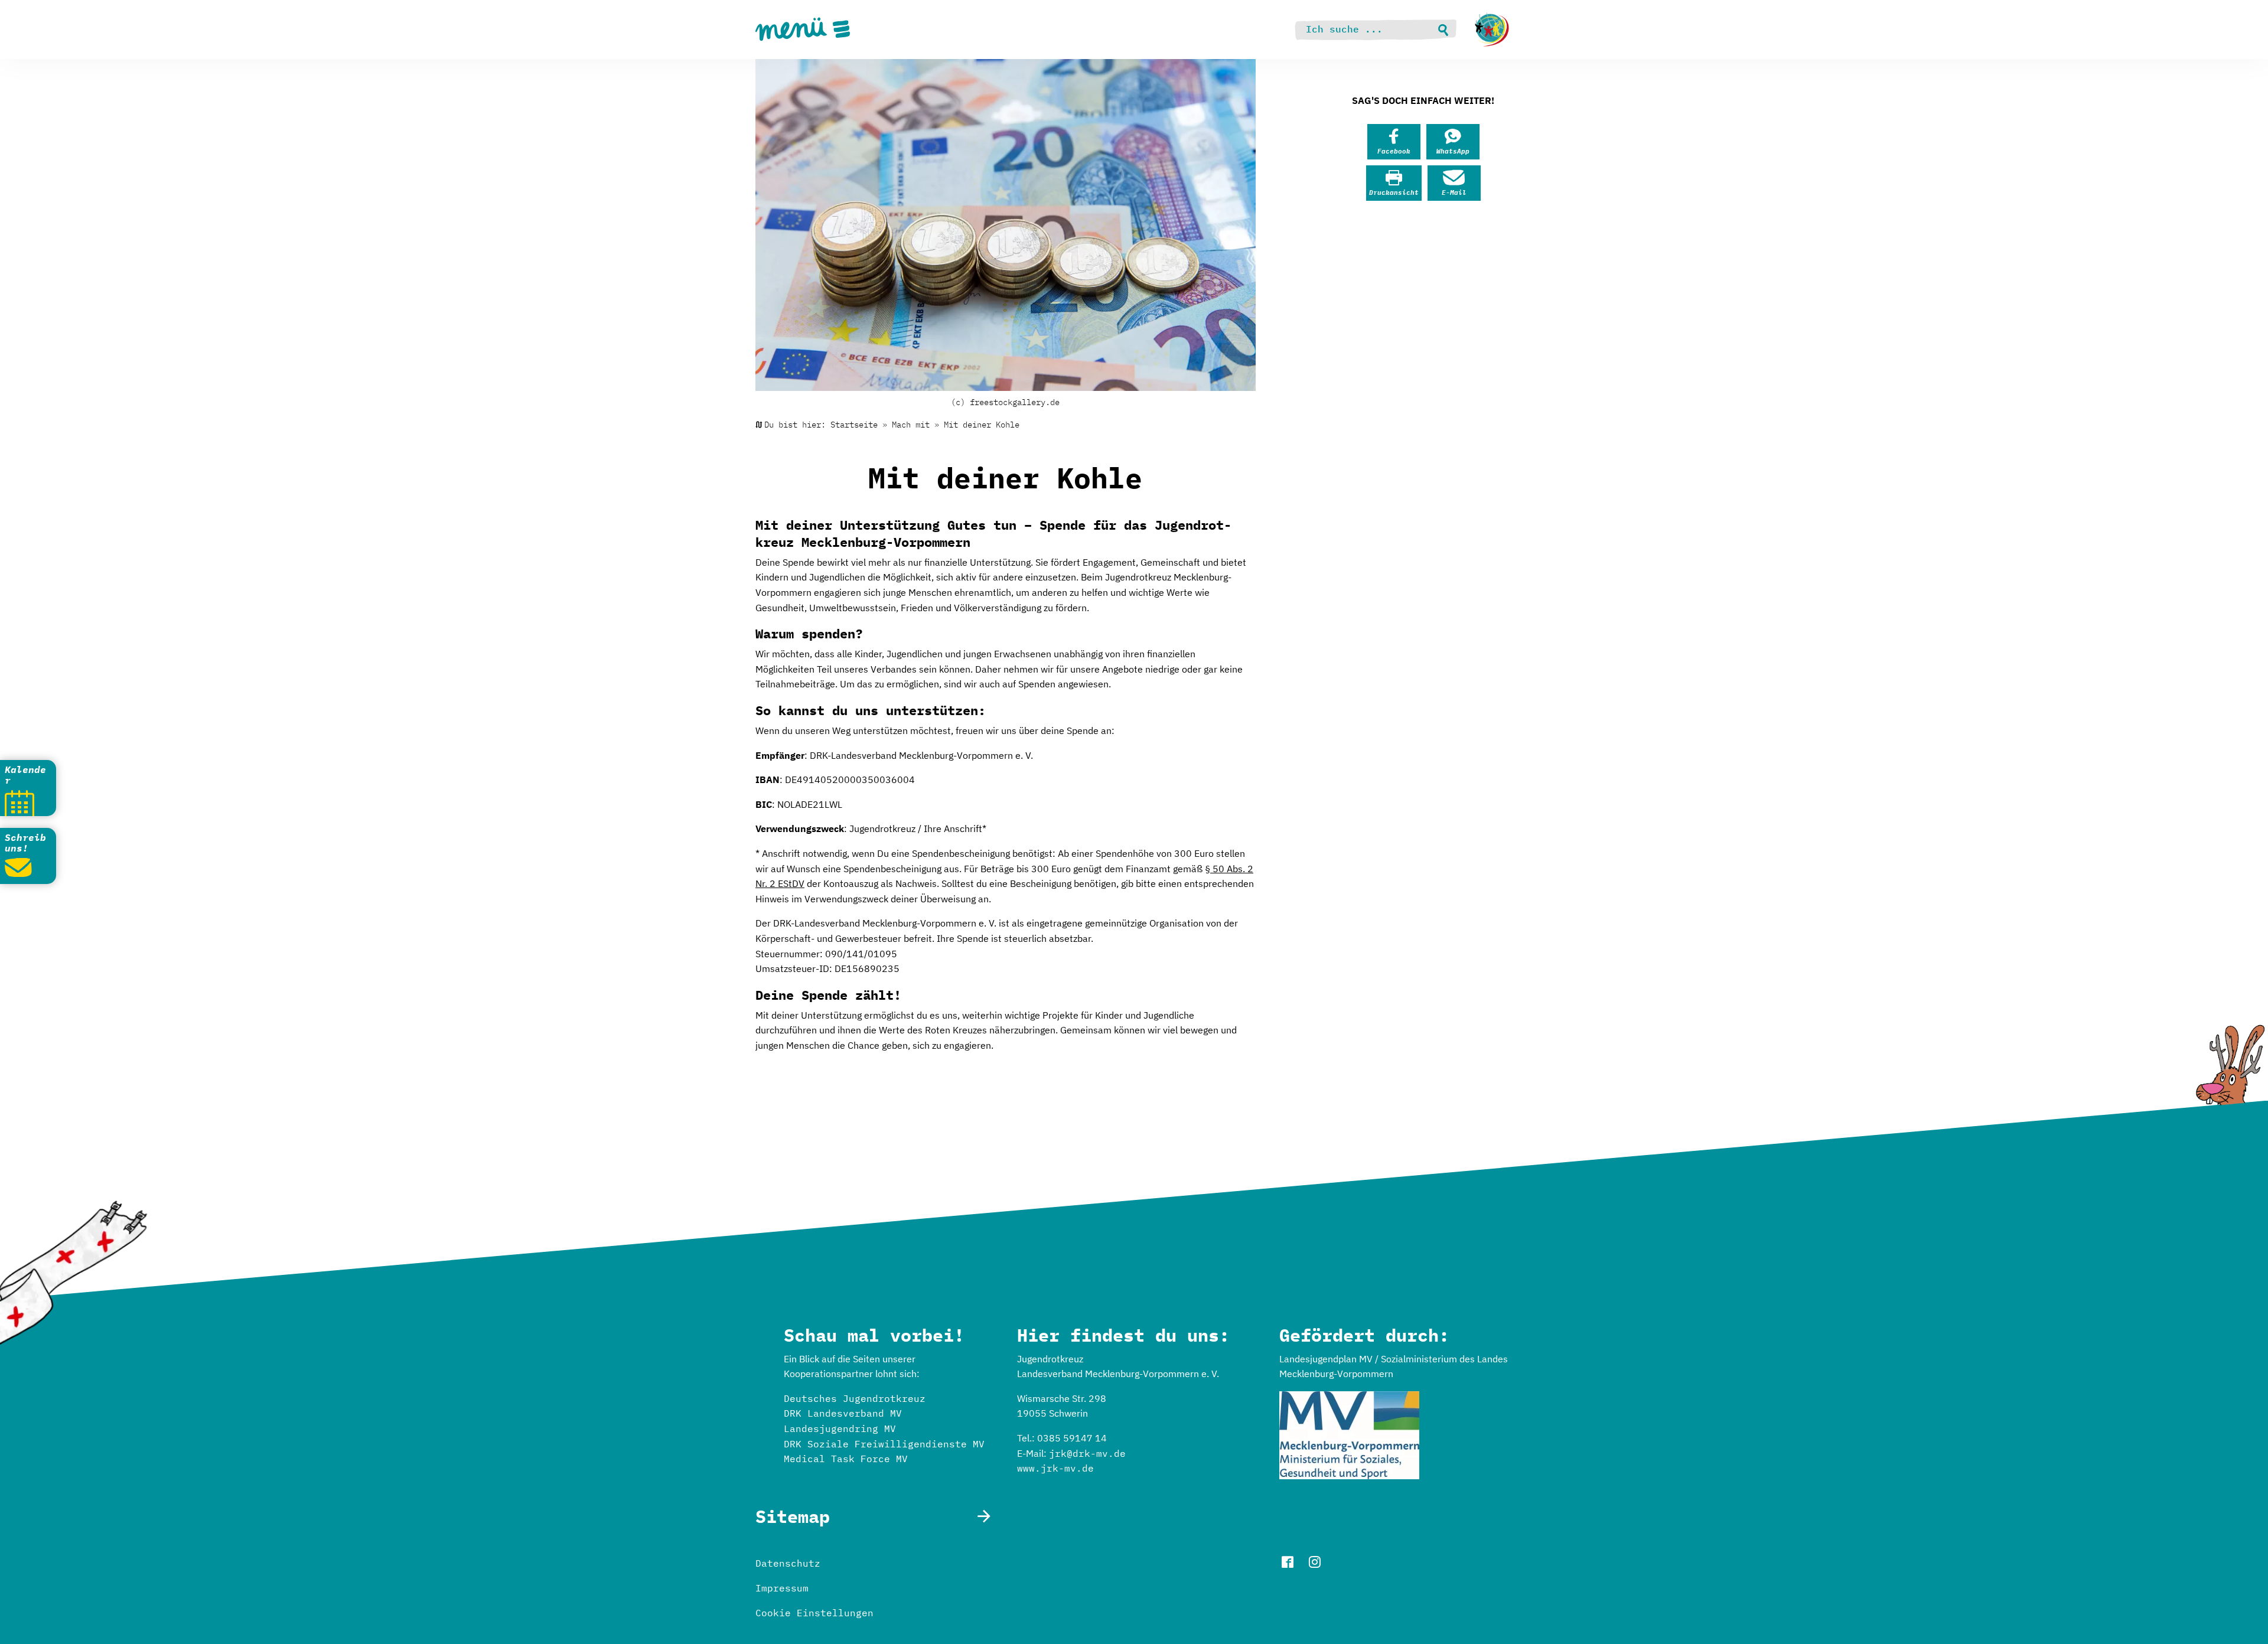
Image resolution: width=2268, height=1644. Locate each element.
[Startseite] (1492, 30)
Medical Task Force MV (846, 1459)
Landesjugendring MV (840, 1428)
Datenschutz (788, 1563)
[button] (1394, 142)
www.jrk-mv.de (1055, 1468)
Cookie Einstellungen (814, 1613)
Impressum (782, 1588)
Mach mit (911, 425)
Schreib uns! (25, 843)
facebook (1288, 1562)
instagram (1315, 1562)
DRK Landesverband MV (843, 1413)
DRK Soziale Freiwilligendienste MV (884, 1444)
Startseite (854, 425)
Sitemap (793, 1516)
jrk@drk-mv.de (1087, 1453)
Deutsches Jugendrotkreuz (855, 1398)
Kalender (25, 775)
